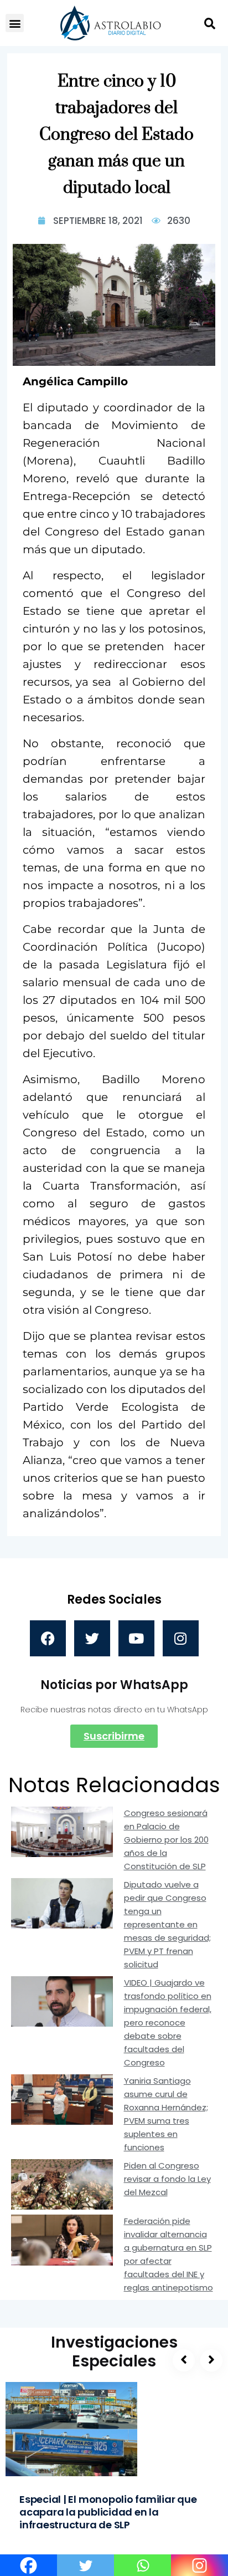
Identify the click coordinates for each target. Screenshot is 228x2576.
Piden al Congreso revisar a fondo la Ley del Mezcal (167, 2179)
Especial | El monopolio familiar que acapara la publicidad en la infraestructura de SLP (108, 2512)
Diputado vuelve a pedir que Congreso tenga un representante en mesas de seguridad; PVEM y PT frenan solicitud (167, 1924)
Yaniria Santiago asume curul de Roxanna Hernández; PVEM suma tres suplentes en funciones (166, 2114)
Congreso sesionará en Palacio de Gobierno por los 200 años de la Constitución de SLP (166, 1840)
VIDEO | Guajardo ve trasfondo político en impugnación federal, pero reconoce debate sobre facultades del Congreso (168, 2022)
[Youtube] (136, 1638)
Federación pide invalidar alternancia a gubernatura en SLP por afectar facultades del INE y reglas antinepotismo (169, 2254)
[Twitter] (92, 1638)
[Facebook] (48, 1638)
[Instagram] (181, 1638)
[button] (15, 23)
